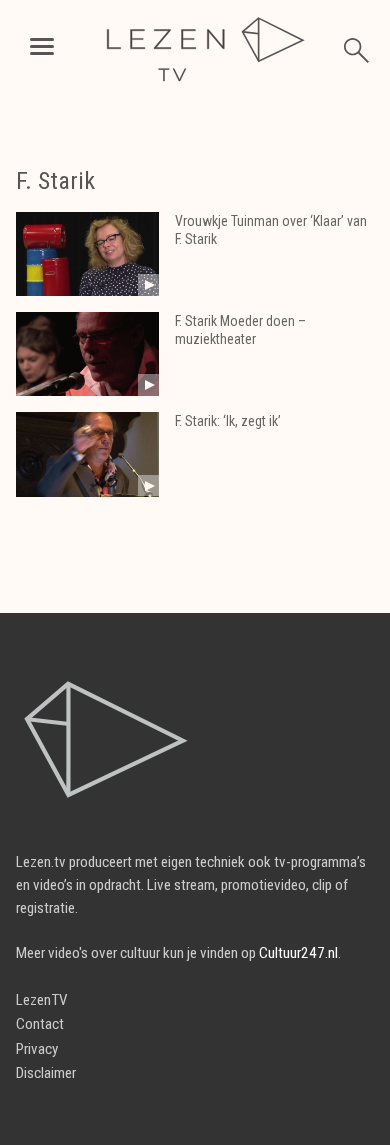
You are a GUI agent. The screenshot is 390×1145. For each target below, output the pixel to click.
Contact (40, 1024)
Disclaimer (46, 1073)
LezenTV (42, 1000)
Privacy (37, 1049)
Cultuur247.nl (298, 953)
